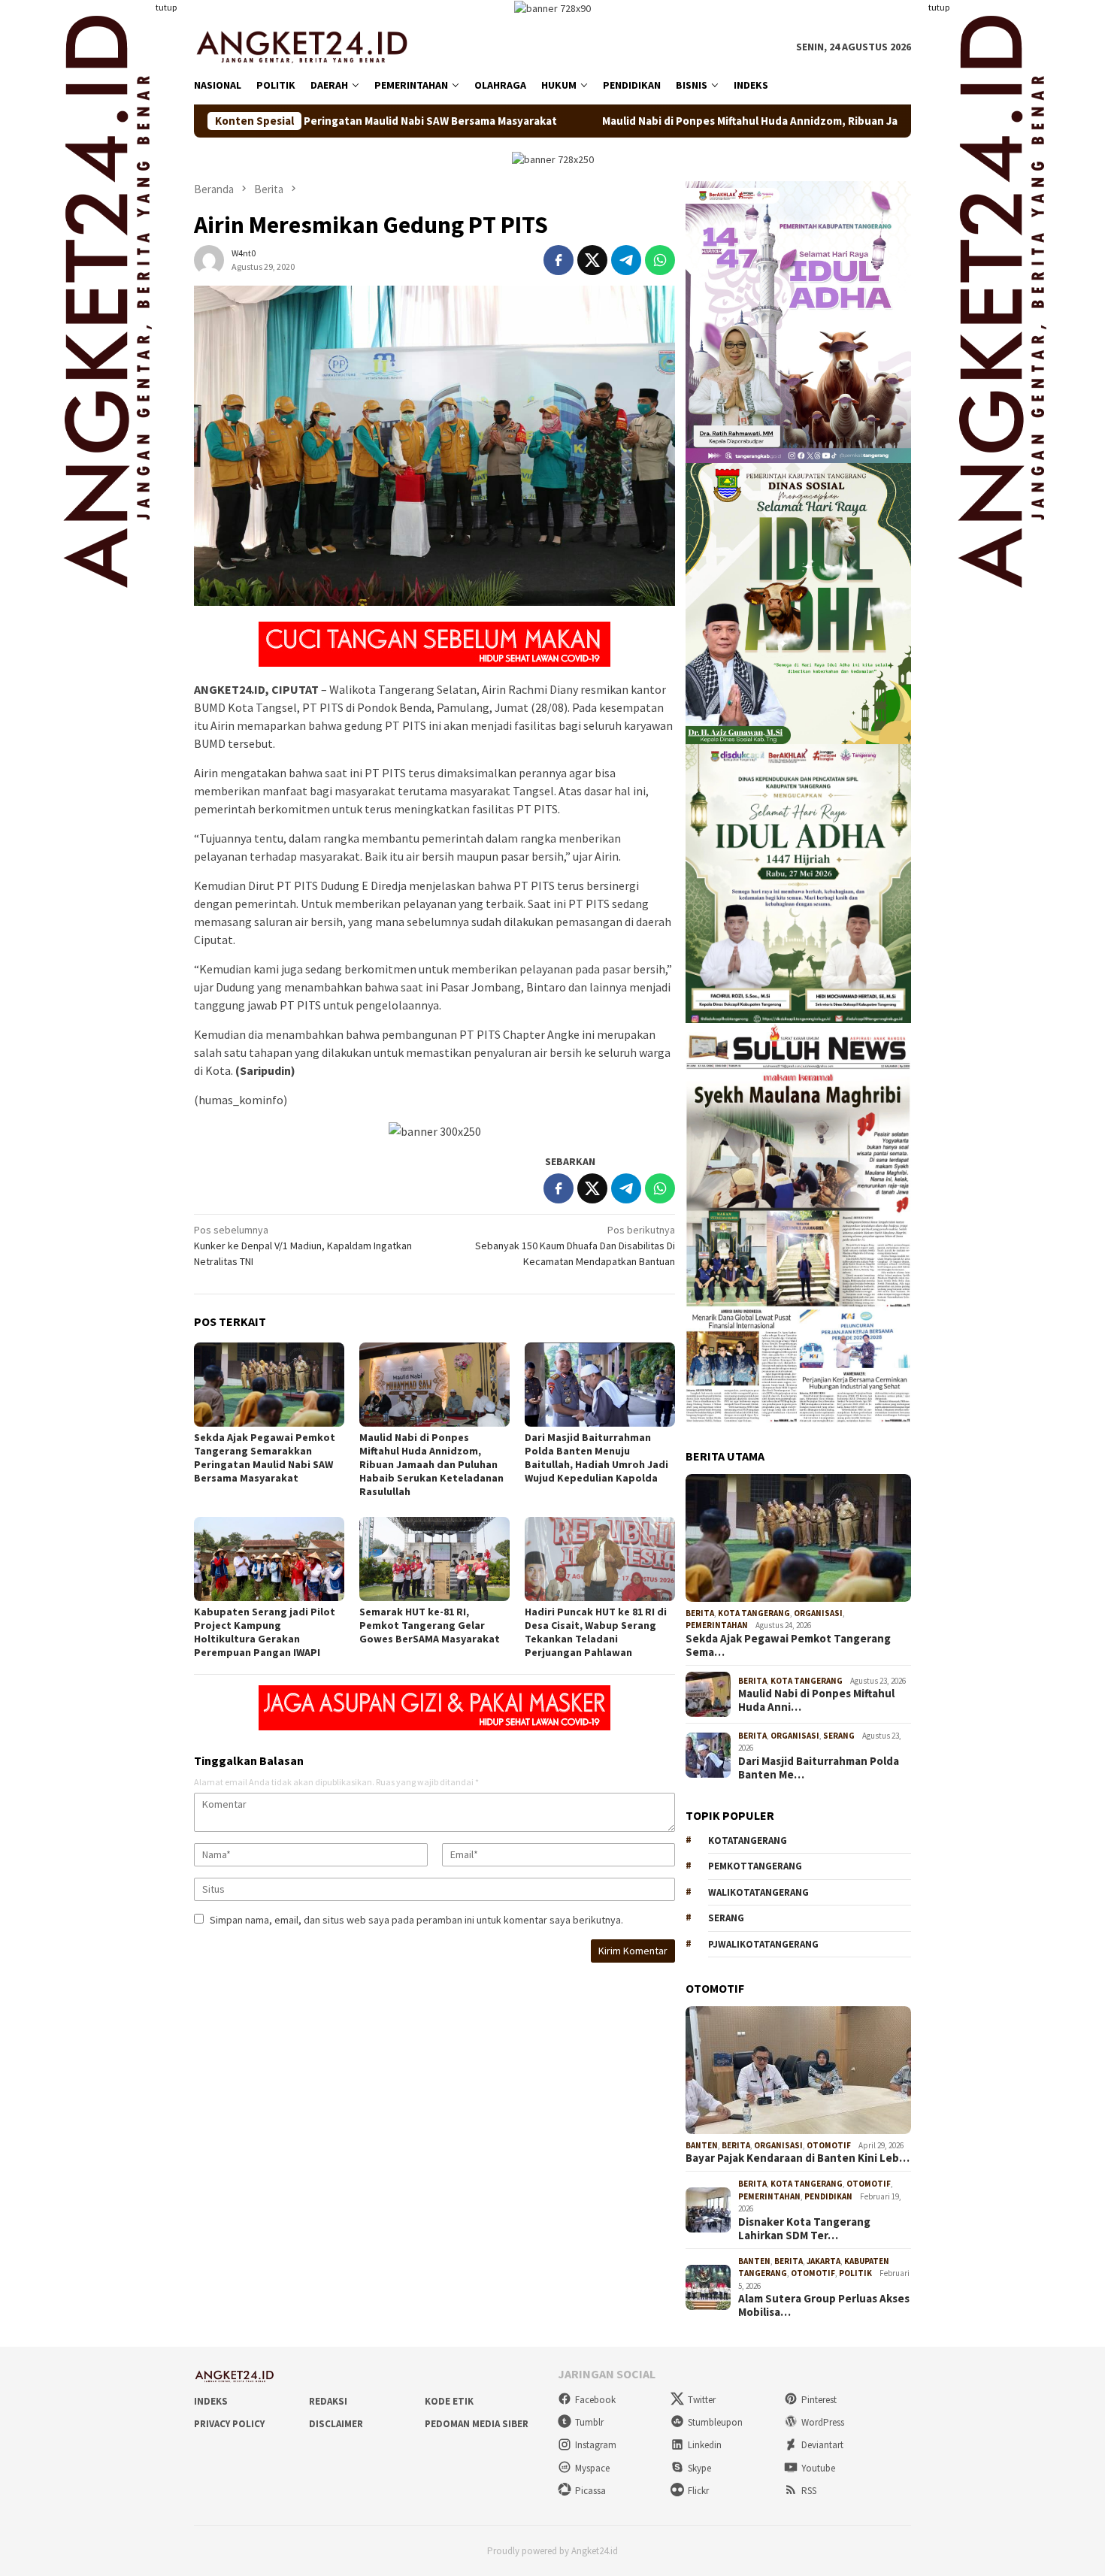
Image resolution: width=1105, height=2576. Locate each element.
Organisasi (818, 1613)
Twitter (702, 2400)
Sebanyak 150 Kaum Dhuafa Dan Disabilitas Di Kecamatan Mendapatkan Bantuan (575, 1246)
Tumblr (589, 2422)
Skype (699, 2468)
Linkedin (705, 2445)
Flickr (698, 2491)
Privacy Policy (229, 2424)
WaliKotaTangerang (758, 1892)
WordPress (823, 2422)
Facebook (595, 2400)
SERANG (726, 1918)
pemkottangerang (755, 1866)
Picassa (590, 2491)
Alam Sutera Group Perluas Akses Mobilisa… (824, 2305)
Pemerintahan (717, 1625)
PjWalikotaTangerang (763, 1944)
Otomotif (829, 2145)
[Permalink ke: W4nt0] (209, 259)
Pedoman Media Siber (477, 2424)
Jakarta (823, 2261)
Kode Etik (449, 2401)
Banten (702, 2145)
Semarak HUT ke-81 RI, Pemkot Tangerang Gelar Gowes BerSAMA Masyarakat (430, 1625)
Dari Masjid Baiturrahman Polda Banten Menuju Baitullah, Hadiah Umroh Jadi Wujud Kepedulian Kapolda (596, 1458)
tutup (166, 7)
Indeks (211, 2401)
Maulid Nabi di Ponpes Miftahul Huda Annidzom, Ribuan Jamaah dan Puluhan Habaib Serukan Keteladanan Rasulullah (727, 121)
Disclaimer (336, 2424)
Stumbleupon (715, 2422)
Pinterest (819, 2400)
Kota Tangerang (754, 1613)
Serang (839, 1736)
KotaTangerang (748, 1840)
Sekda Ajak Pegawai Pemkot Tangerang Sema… (788, 1645)
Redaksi (328, 2401)
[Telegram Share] (626, 260)
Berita (700, 1613)
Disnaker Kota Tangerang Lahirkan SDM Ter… (804, 2229)
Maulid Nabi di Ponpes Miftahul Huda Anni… (816, 1700)
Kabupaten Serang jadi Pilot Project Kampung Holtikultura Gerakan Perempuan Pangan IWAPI (265, 1632)
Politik (855, 2273)
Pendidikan (828, 2196)
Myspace (592, 2468)
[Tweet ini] (592, 260)
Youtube (818, 2468)
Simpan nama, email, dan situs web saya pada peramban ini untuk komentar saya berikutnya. (416, 1920)
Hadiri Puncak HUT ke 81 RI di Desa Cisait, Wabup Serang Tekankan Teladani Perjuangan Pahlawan (596, 1632)
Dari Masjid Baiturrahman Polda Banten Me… (819, 1768)
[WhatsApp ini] (660, 260)
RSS (809, 2491)
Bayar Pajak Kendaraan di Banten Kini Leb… (798, 2158)
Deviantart (822, 2445)
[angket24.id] (312, 46)
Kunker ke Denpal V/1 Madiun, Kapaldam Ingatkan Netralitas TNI (303, 1246)
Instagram (596, 2445)
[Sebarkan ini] (559, 260)
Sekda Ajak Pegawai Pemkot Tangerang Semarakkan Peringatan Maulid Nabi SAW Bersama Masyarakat (265, 1458)
